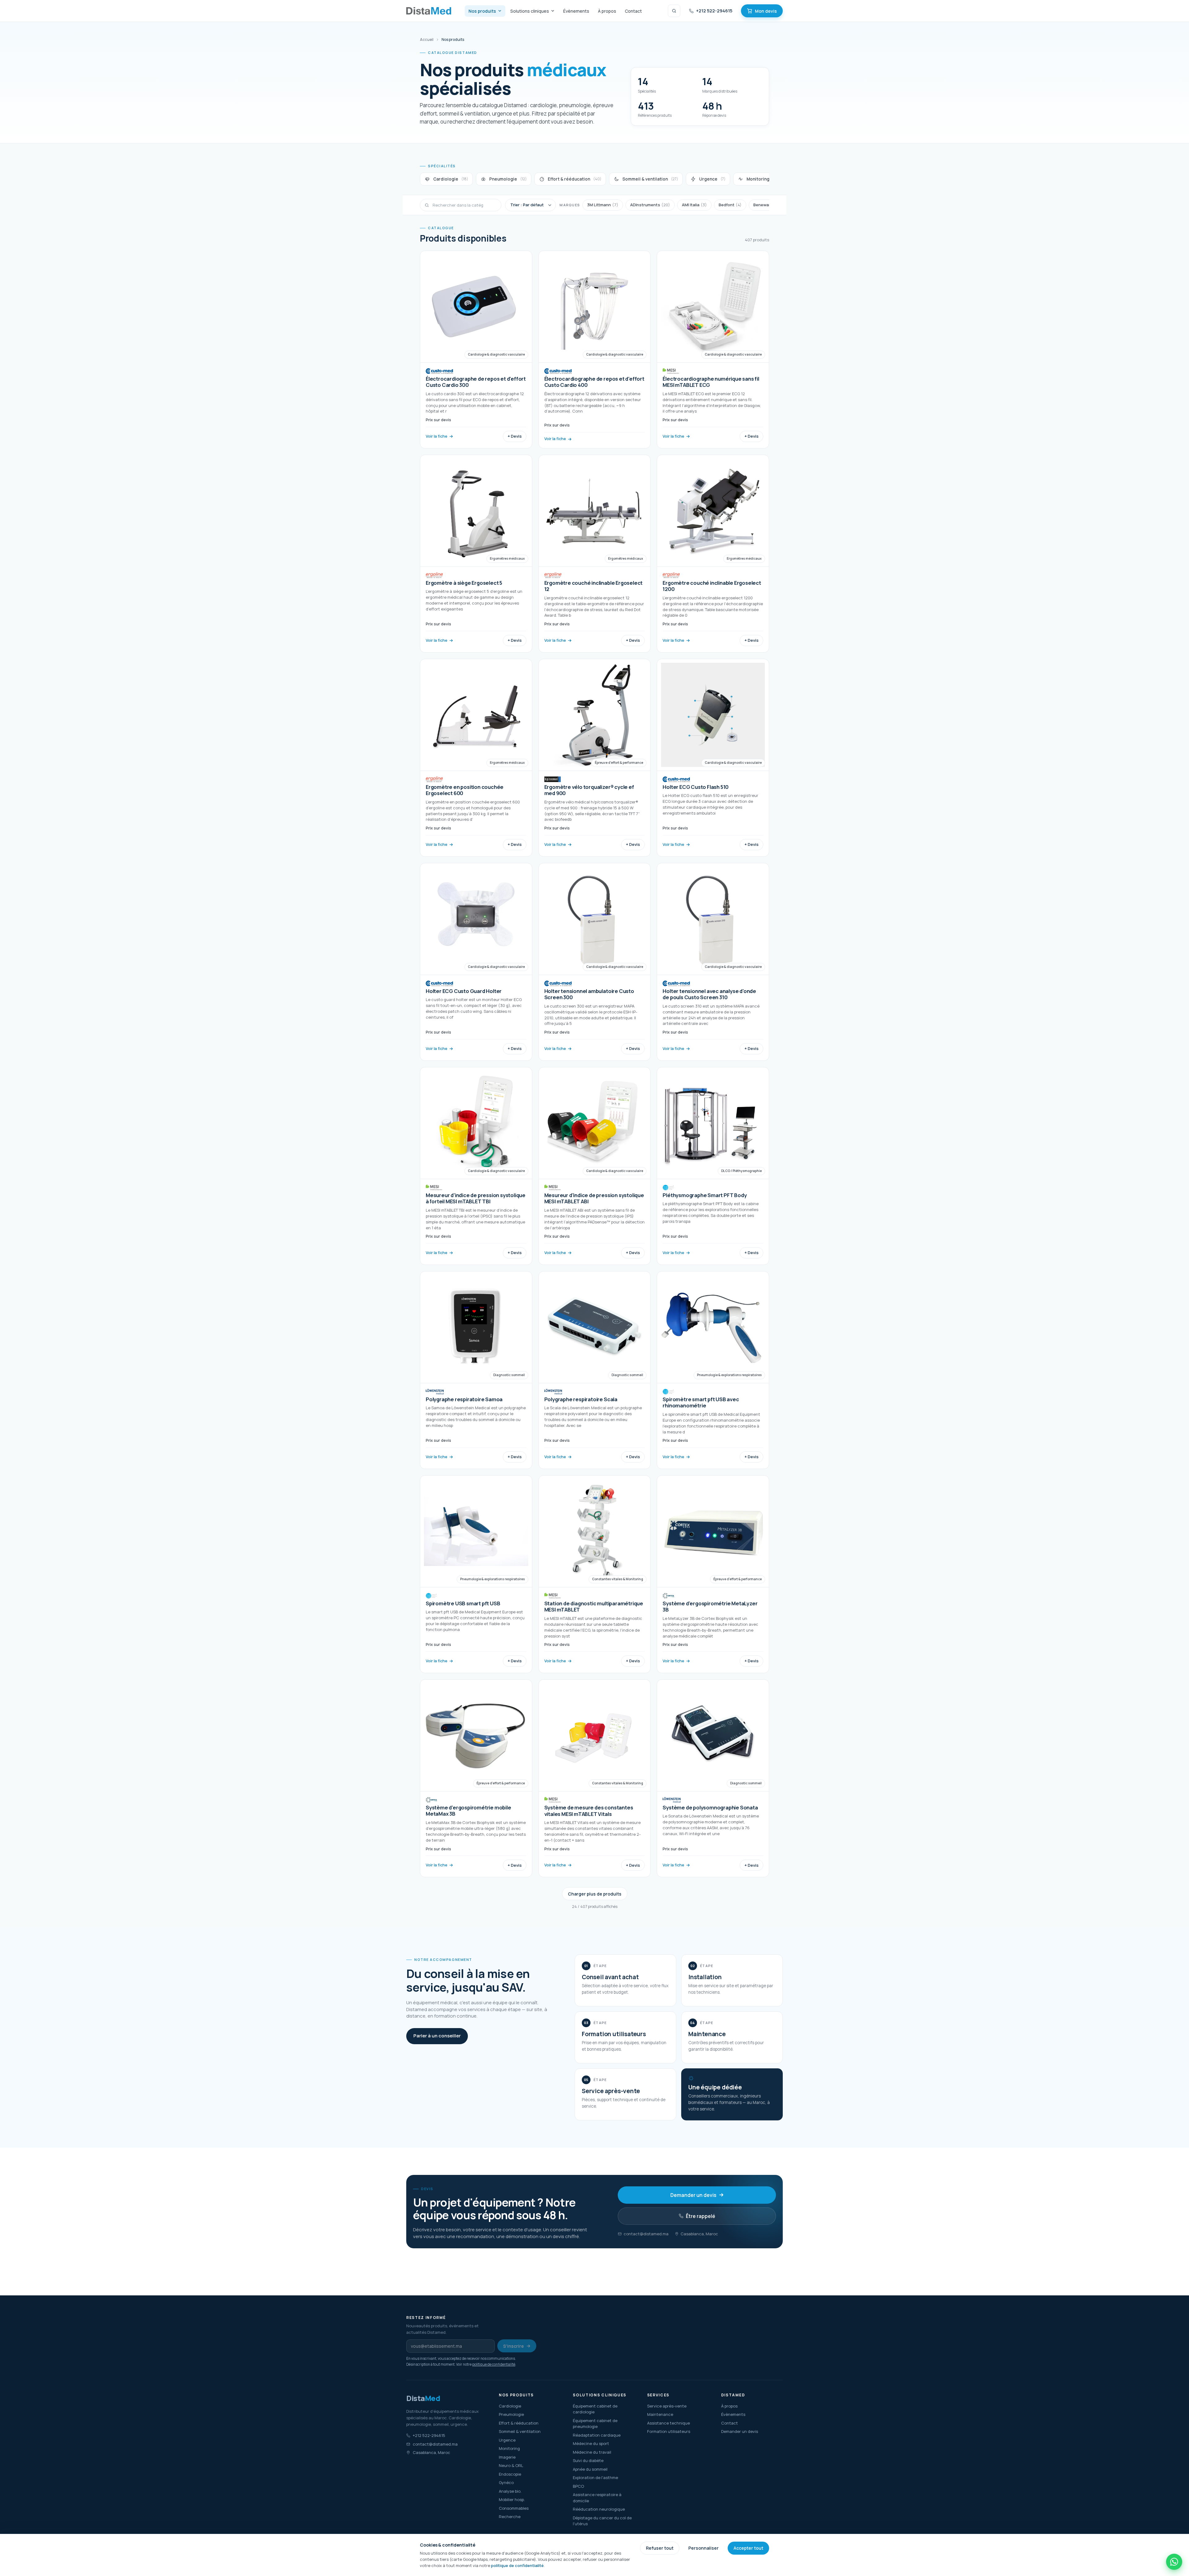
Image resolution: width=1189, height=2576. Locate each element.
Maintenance (660, 2414)
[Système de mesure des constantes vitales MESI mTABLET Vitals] (595, 1778)
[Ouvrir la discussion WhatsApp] (1174, 2562)
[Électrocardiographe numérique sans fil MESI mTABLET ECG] (713, 350)
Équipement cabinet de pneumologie (595, 2424)
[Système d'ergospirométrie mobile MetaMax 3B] (476, 1778)
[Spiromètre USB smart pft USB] (476, 1574)
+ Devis (515, 436)
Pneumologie (511, 2414)
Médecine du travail (592, 2452)
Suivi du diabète (588, 2460)
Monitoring (509, 2448)
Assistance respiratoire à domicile (597, 2498)
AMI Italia (694, 205)
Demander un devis (693, 2195)
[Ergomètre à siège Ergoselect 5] (476, 554)
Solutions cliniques (530, 11)
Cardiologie (510, 2406)
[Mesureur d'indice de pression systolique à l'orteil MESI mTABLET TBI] (476, 1166)
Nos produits (482, 11)
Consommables (514, 2508)
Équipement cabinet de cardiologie (595, 2409)
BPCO (578, 2486)
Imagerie (507, 2457)
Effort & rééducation (519, 2423)
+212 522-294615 (714, 11)
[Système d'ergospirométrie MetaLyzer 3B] (713, 1574)
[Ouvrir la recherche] (674, 11)
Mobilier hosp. (512, 2499)
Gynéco (506, 2482)
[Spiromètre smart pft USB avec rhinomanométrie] (713, 1370)
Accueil (427, 39)
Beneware (767, 205)
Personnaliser (703, 2548)
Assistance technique (669, 2423)
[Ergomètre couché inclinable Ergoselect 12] (595, 554)
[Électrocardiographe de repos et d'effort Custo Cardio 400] (595, 350)
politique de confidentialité (494, 2364)
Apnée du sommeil (590, 2469)
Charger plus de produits (595, 1894)
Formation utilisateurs (669, 2431)
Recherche (510, 2517)
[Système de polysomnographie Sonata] (713, 1778)
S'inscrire (514, 2346)
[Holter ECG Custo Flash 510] (713, 758)
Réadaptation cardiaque (597, 2435)
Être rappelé (701, 2216)
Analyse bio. (510, 2491)
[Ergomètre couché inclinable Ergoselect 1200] (713, 554)
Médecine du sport (591, 2443)
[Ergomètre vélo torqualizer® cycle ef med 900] (595, 758)
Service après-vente (667, 2406)
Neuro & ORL (511, 2465)
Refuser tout (660, 2548)
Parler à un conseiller (437, 2036)
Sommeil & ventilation (520, 2431)
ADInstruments (650, 205)
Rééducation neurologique (599, 2509)
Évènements (576, 11)
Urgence (507, 2440)
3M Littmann (603, 205)
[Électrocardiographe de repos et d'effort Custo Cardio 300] (476, 350)
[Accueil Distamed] (429, 11)
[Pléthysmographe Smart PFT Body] (713, 1166)
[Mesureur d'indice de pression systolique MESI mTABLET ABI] (595, 1166)
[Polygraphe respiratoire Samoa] (476, 1370)
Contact (633, 11)
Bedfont (730, 205)
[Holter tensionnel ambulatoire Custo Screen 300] (595, 962)
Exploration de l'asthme (595, 2478)
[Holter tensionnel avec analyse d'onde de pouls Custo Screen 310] (713, 962)
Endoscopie (510, 2474)
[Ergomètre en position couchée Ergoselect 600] (476, 758)
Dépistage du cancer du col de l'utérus (602, 2521)
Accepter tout (748, 2548)
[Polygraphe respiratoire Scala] (595, 1370)
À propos (607, 11)
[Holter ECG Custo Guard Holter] (476, 962)
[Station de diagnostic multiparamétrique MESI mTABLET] (595, 1574)
